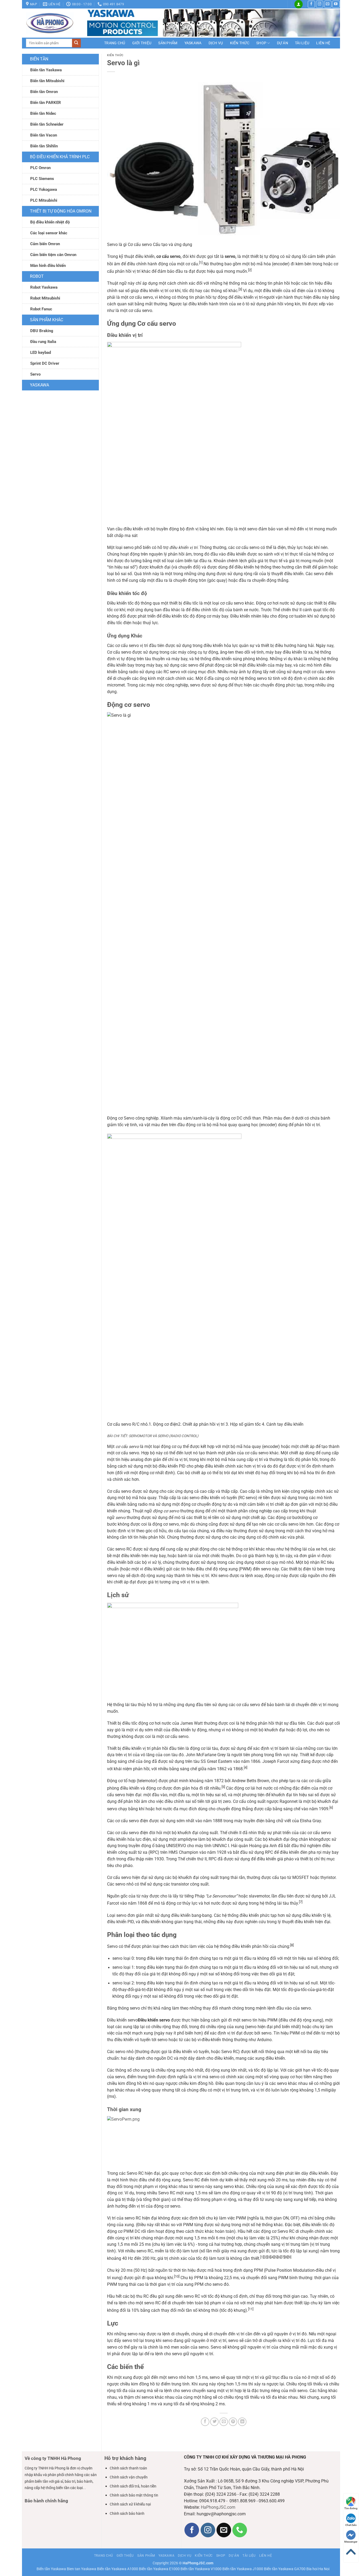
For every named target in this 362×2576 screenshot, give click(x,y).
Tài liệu (302, 43)
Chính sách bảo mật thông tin (134, 2495)
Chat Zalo (351, 2525)
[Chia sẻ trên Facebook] (205, 2422)
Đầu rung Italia (43, 342)
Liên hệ (323, 43)
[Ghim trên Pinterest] (233, 2422)
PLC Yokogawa (44, 190)
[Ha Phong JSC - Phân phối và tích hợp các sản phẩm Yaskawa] (52, 23)
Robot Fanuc (41, 309)
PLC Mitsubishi (44, 200)
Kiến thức (240, 43)
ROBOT (37, 276)
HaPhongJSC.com (218, 2507)
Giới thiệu (142, 43)
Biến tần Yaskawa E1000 (159, 2569)
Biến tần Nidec (43, 113)
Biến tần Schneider (47, 124)
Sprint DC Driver (45, 363)
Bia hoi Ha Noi (318, 2569)
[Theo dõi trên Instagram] (320, 4)
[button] (299, 4)
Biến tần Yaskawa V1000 (201, 2569)
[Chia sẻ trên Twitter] (214, 2422)
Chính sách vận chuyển (129, 2477)
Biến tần (39, 59)
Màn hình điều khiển (48, 266)
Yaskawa (193, 43)
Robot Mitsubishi (45, 298)
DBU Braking (42, 331)
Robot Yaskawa (44, 287)
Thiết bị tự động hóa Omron (61, 211)
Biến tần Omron (44, 92)
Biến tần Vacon (44, 135)
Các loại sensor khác (49, 233)
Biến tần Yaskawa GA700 (285, 2569)
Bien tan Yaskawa (81, 2569)
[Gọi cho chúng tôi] (240, 2530)
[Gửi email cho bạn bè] (224, 2422)
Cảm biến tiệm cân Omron (53, 255)
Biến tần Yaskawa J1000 (243, 2569)
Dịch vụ (216, 43)
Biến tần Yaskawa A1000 (118, 2569)
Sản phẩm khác (47, 320)
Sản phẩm (168, 43)
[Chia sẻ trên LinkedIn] (242, 2422)
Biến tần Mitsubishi (47, 81)
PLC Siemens (42, 179)
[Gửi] (76, 43)
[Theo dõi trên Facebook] (311, 4)
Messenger (351, 2542)
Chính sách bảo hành (127, 2513)
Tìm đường (351, 2508)
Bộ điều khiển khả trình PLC (60, 157)
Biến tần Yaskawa (46, 70)
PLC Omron (40, 168)
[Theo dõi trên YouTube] (336, 4)
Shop (261, 43)
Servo (35, 374)
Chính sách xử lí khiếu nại (130, 2504)
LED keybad (41, 353)
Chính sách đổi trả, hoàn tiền (133, 2486)
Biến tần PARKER (46, 103)
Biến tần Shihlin (44, 146)
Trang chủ (115, 43)
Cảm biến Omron (45, 244)
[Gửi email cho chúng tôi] (328, 4)
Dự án (282, 43)
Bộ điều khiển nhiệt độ (50, 222)
